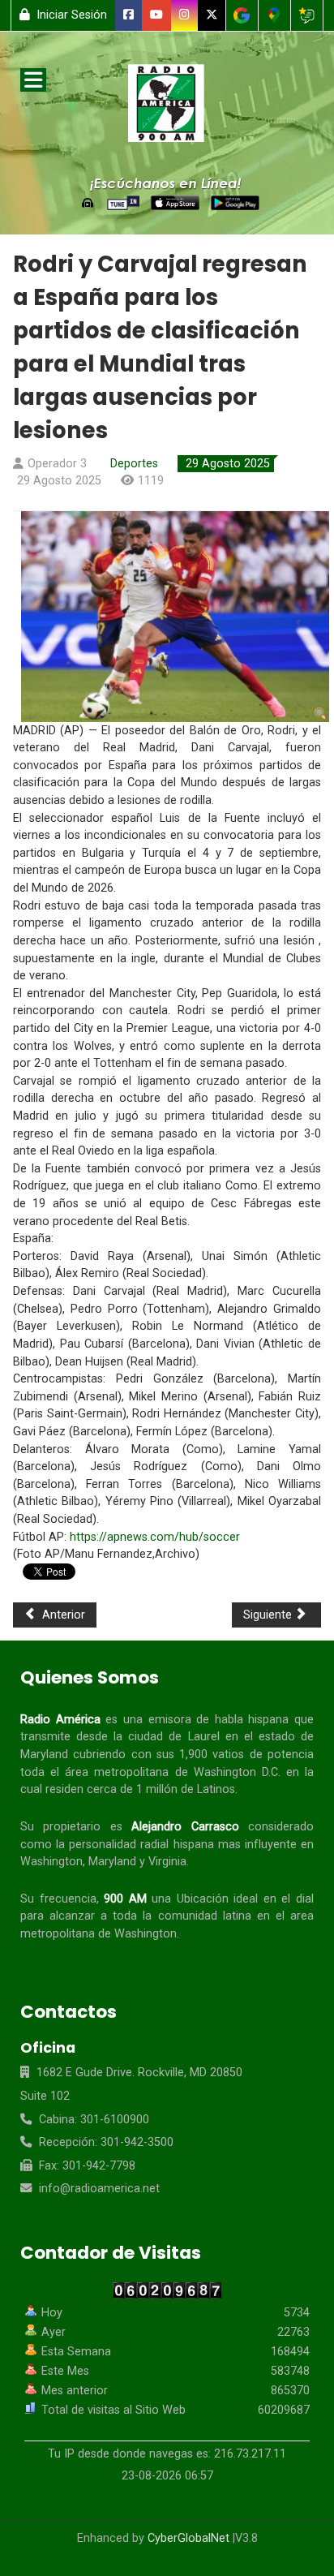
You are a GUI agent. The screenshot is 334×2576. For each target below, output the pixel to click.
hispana (268, 1720)
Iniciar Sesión (70, 15)
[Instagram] (185, 15)
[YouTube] (157, 15)
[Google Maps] (274, 15)
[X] (212, 15)
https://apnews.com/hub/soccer (155, 1537)
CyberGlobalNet (188, 2538)
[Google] (242, 15)
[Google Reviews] (307, 15)
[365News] (167, 106)
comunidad (188, 1916)
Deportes (134, 464)
